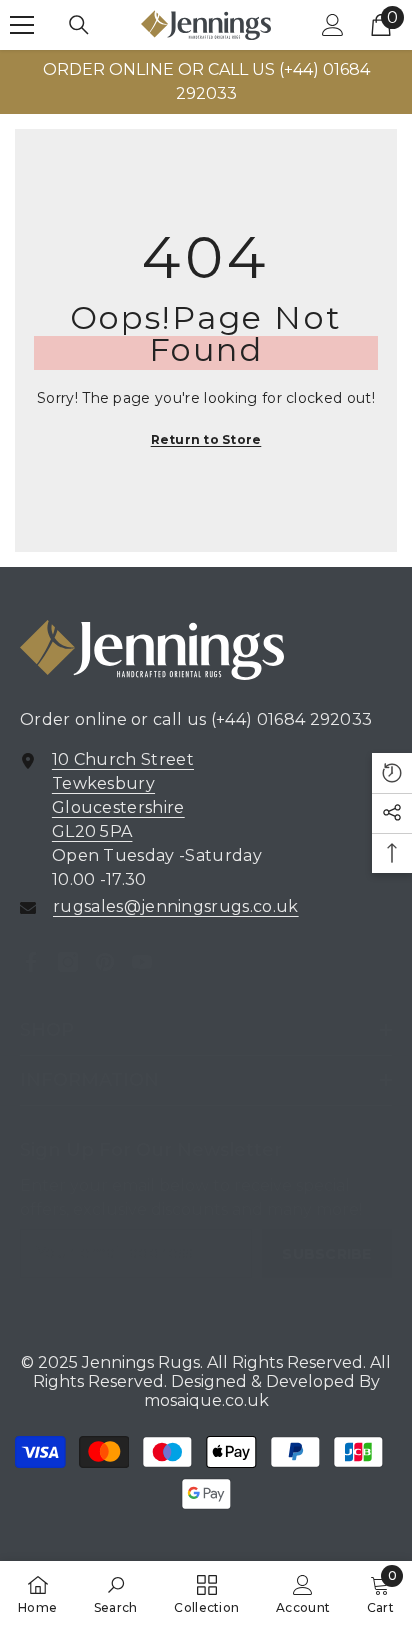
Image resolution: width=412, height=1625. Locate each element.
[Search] (79, 25)
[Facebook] (31, 962)
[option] (206, 82)
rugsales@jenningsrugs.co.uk (176, 906)
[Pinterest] (105, 962)
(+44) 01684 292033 (292, 719)
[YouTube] (142, 962)
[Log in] (333, 25)
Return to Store (206, 439)
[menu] (22, 25)
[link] (116, 1593)
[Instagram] (68, 962)
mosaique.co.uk (206, 1400)
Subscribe (327, 1254)
